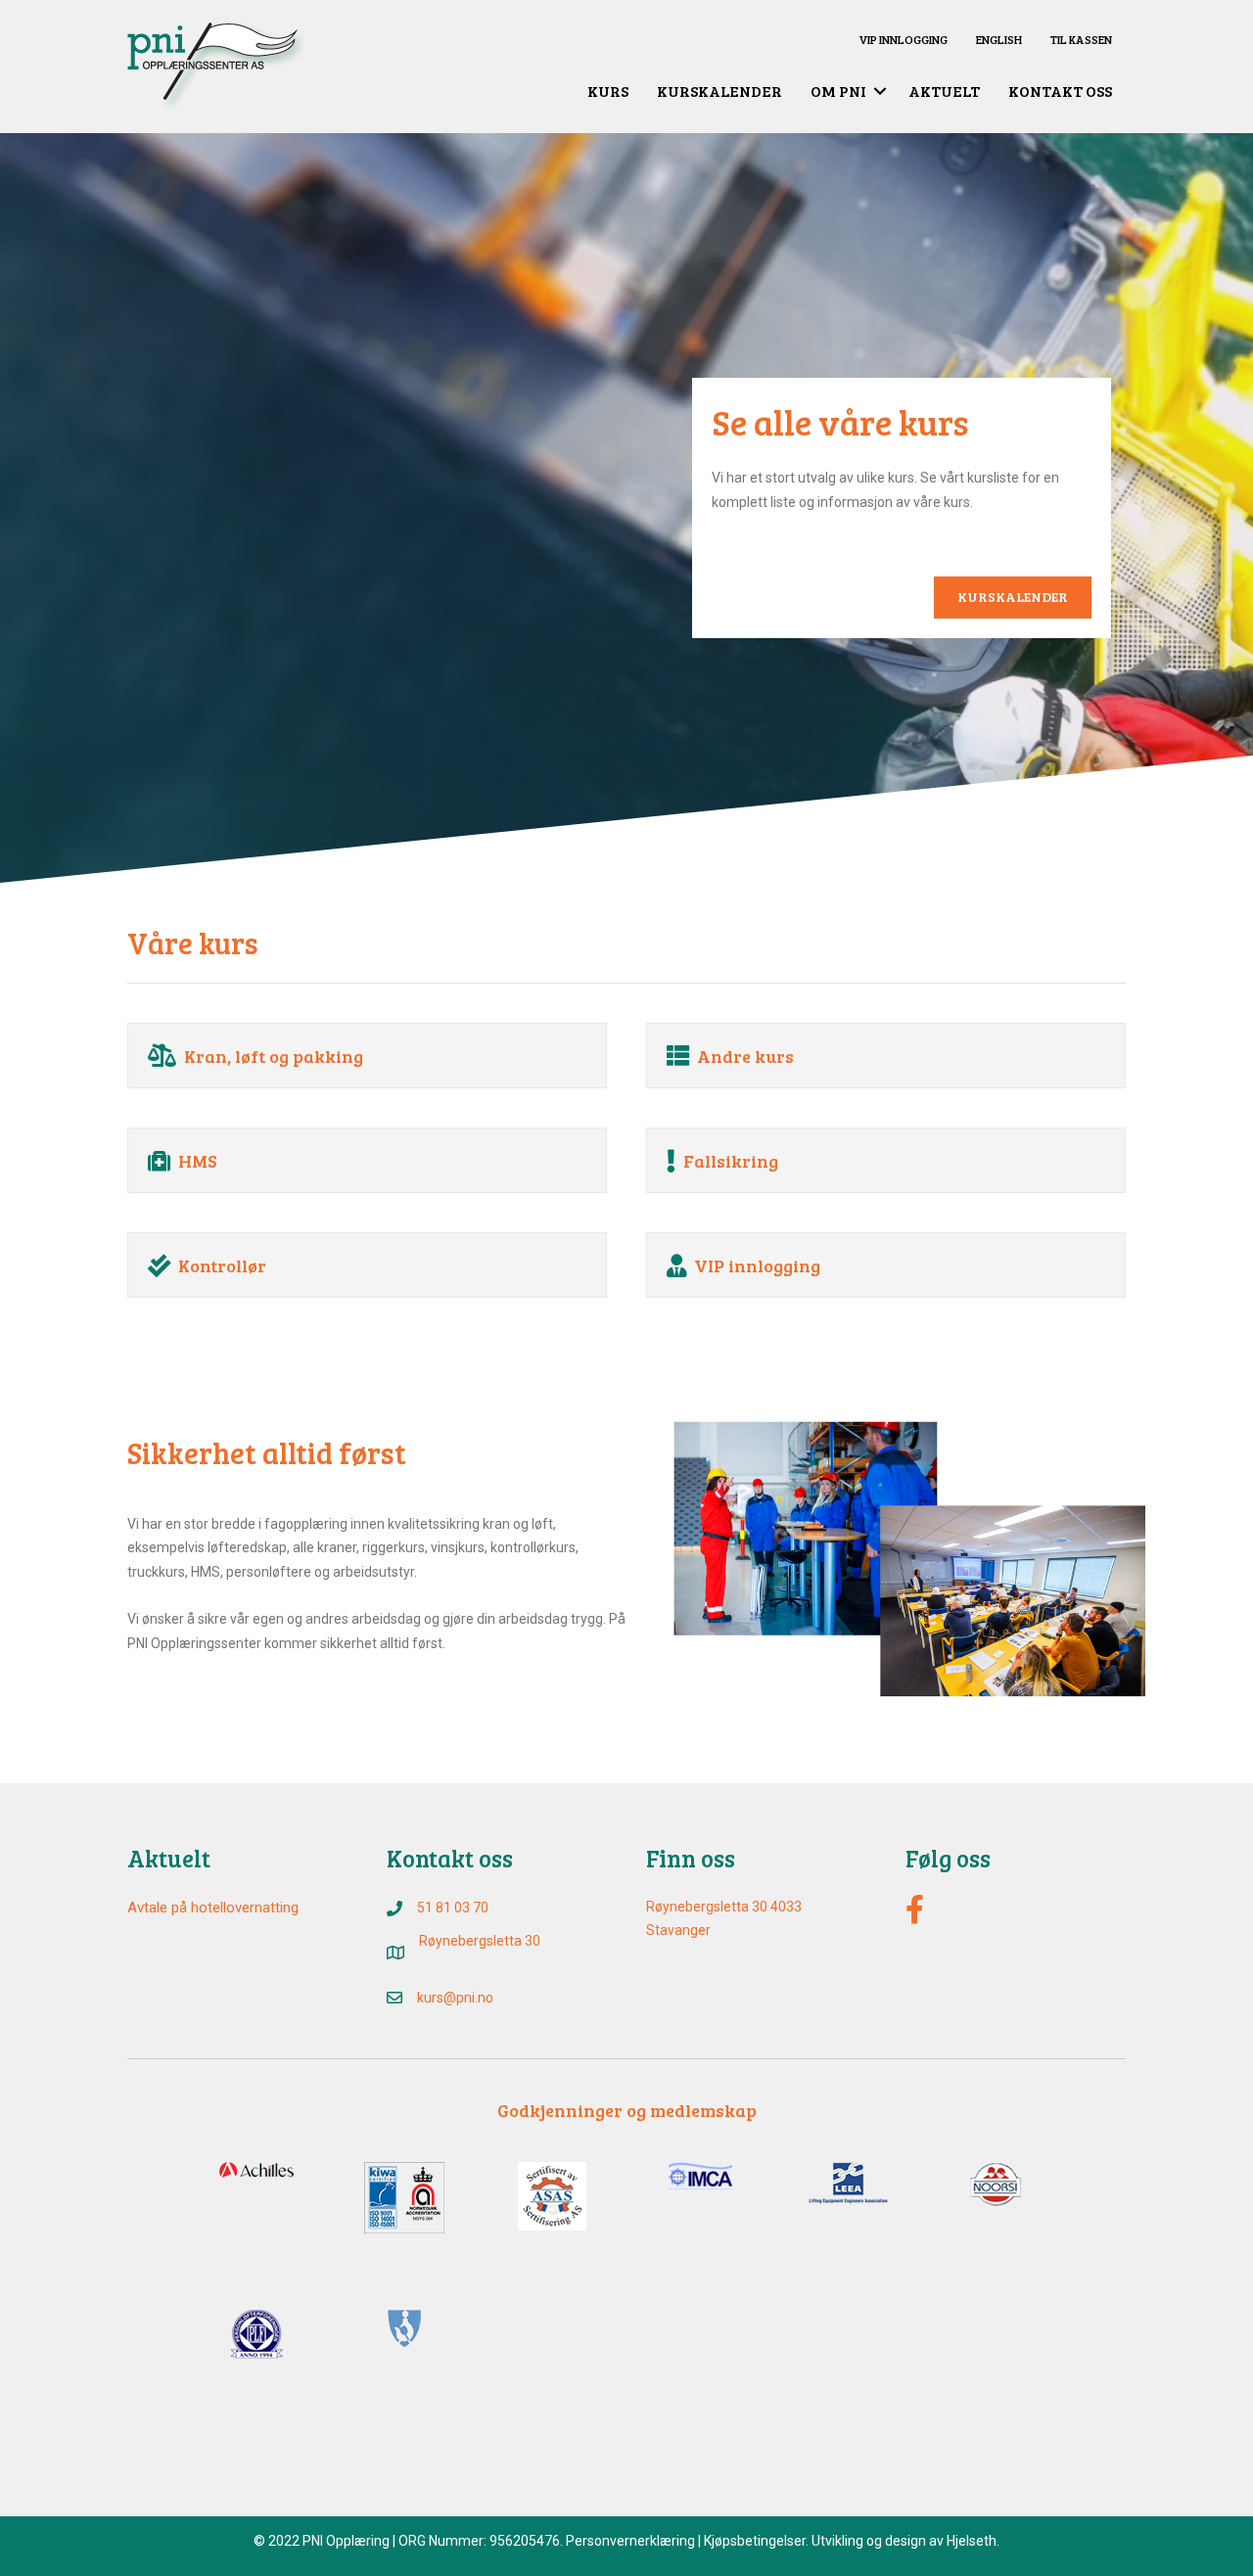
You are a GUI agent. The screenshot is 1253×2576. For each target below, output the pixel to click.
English (999, 39)
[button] (880, 91)
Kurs (608, 91)
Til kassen (1081, 39)
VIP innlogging (903, 39)
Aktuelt (944, 91)
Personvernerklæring (630, 2541)
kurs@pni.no (455, 1998)
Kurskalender (719, 91)
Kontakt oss (1060, 91)
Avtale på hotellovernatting (213, 1908)
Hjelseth (972, 2541)
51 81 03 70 (453, 1908)
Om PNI (838, 91)
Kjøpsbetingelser (755, 2541)
